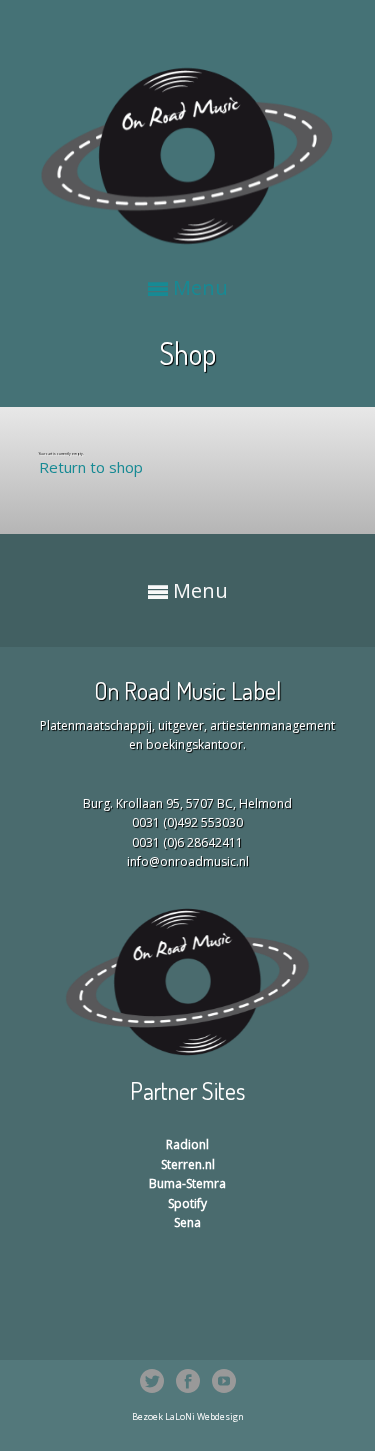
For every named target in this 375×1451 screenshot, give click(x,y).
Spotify (187, 1203)
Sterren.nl (188, 1164)
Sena (187, 1222)
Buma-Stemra (187, 1183)
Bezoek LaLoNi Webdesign (188, 1416)
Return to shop (91, 467)
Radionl (187, 1144)
